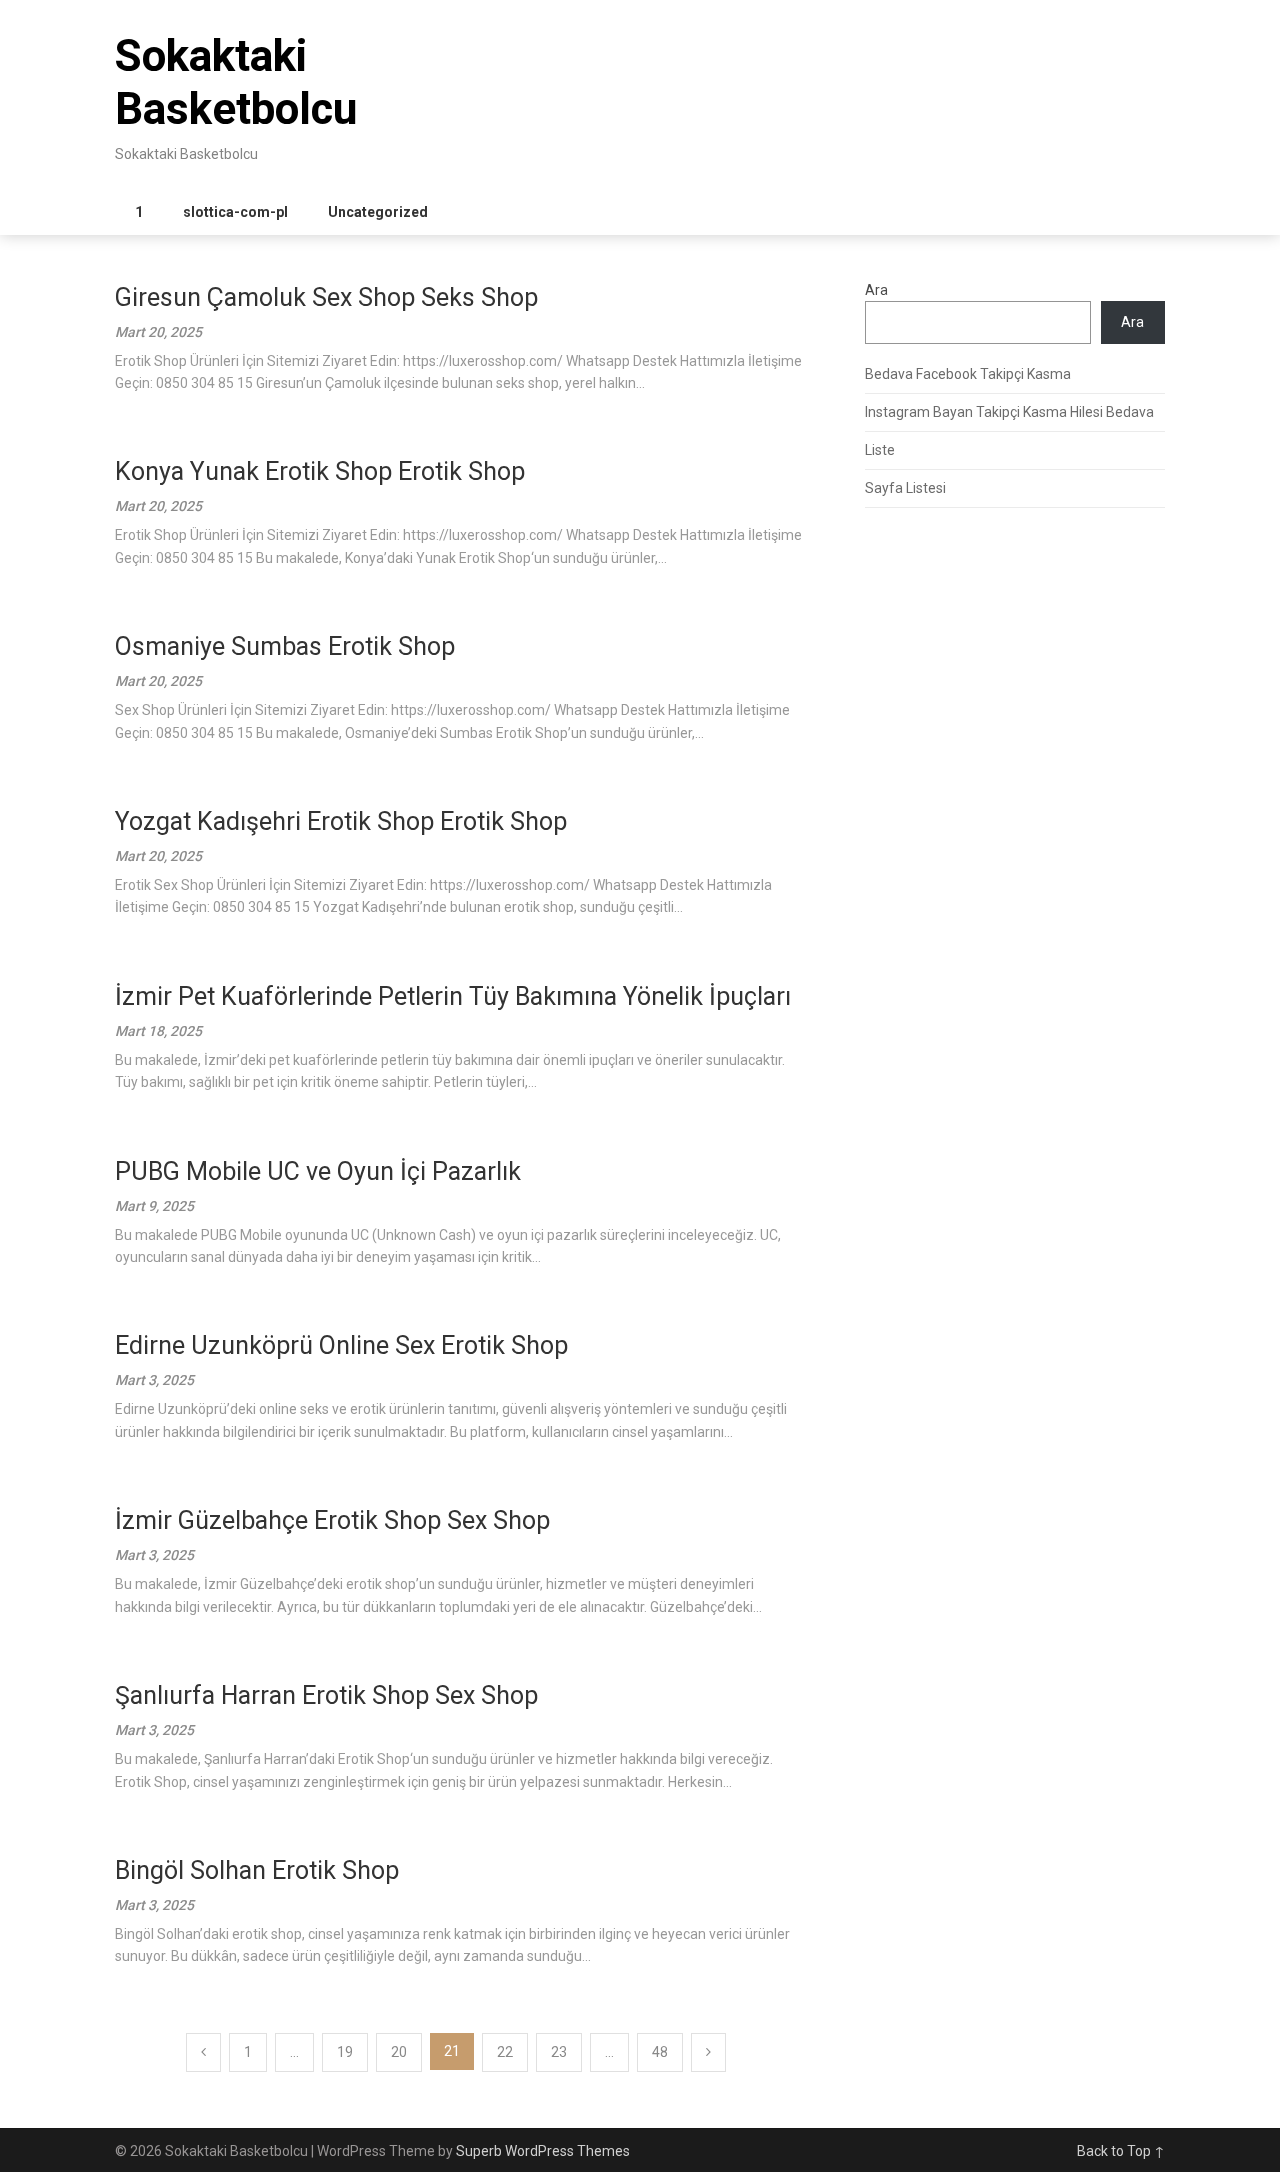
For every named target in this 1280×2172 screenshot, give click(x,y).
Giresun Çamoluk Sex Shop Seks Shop (326, 297)
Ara (876, 290)
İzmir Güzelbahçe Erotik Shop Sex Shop (332, 1520)
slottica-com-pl (235, 212)
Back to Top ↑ (1121, 2151)
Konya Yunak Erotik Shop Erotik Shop (320, 471)
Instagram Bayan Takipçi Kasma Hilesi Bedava (1009, 412)
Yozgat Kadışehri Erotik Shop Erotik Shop (341, 821)
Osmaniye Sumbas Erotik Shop (285, 646)
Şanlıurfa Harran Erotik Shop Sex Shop (326, 1695)
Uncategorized (378, 212)
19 (345, 2052)
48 (660, 2052)
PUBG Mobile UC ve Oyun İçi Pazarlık (318, 1171)
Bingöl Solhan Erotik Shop (257, 1870)
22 (505, 2052)
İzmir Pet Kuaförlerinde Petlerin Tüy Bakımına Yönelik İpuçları (453, 996)
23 (559, 2052)
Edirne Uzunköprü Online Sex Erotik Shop (341, 1345)
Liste (880, 450)
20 (399, 2052)
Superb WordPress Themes (543, 2151)
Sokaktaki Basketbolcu (236, 82)
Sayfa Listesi (905, 488)
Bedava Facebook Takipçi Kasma (968, 374)
